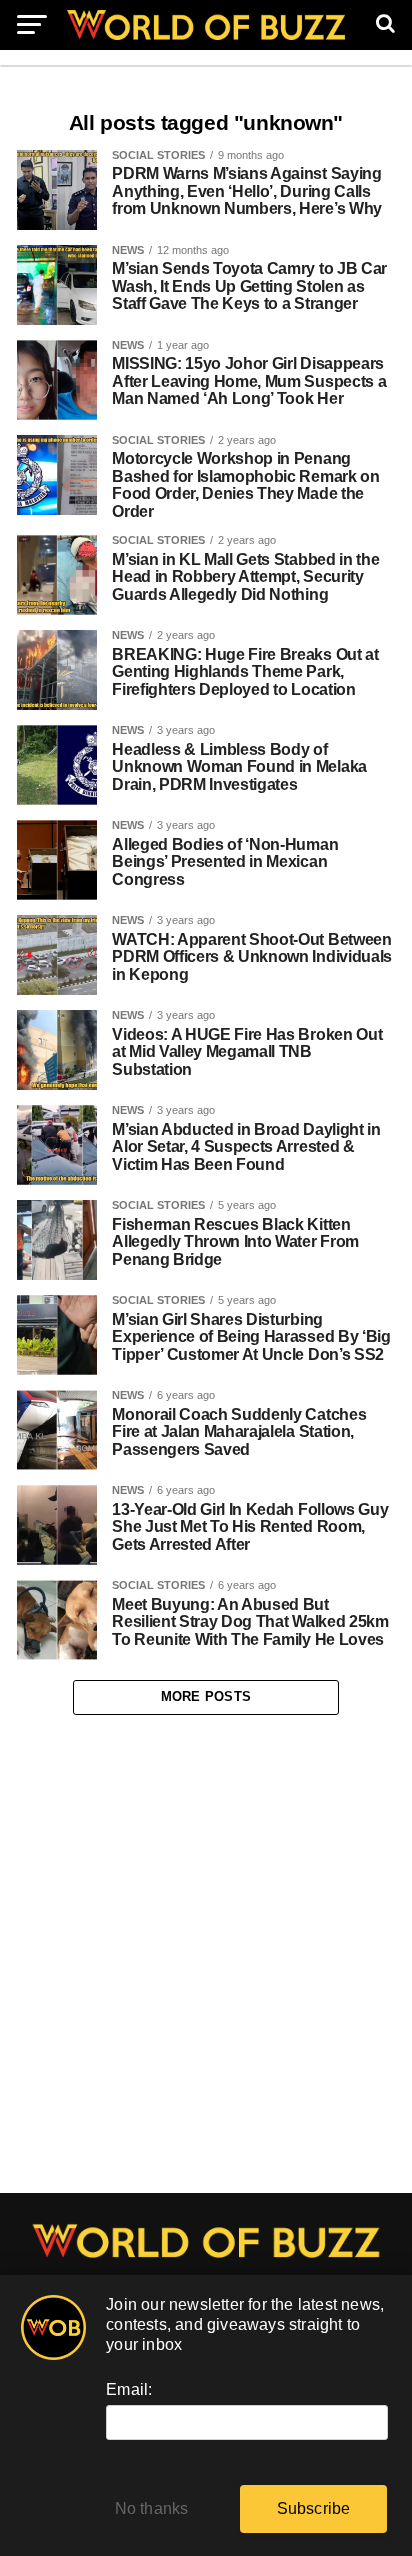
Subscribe (314, 2508)
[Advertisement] (206, 1955)
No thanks (152, 2508)
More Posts (206, 1696)
